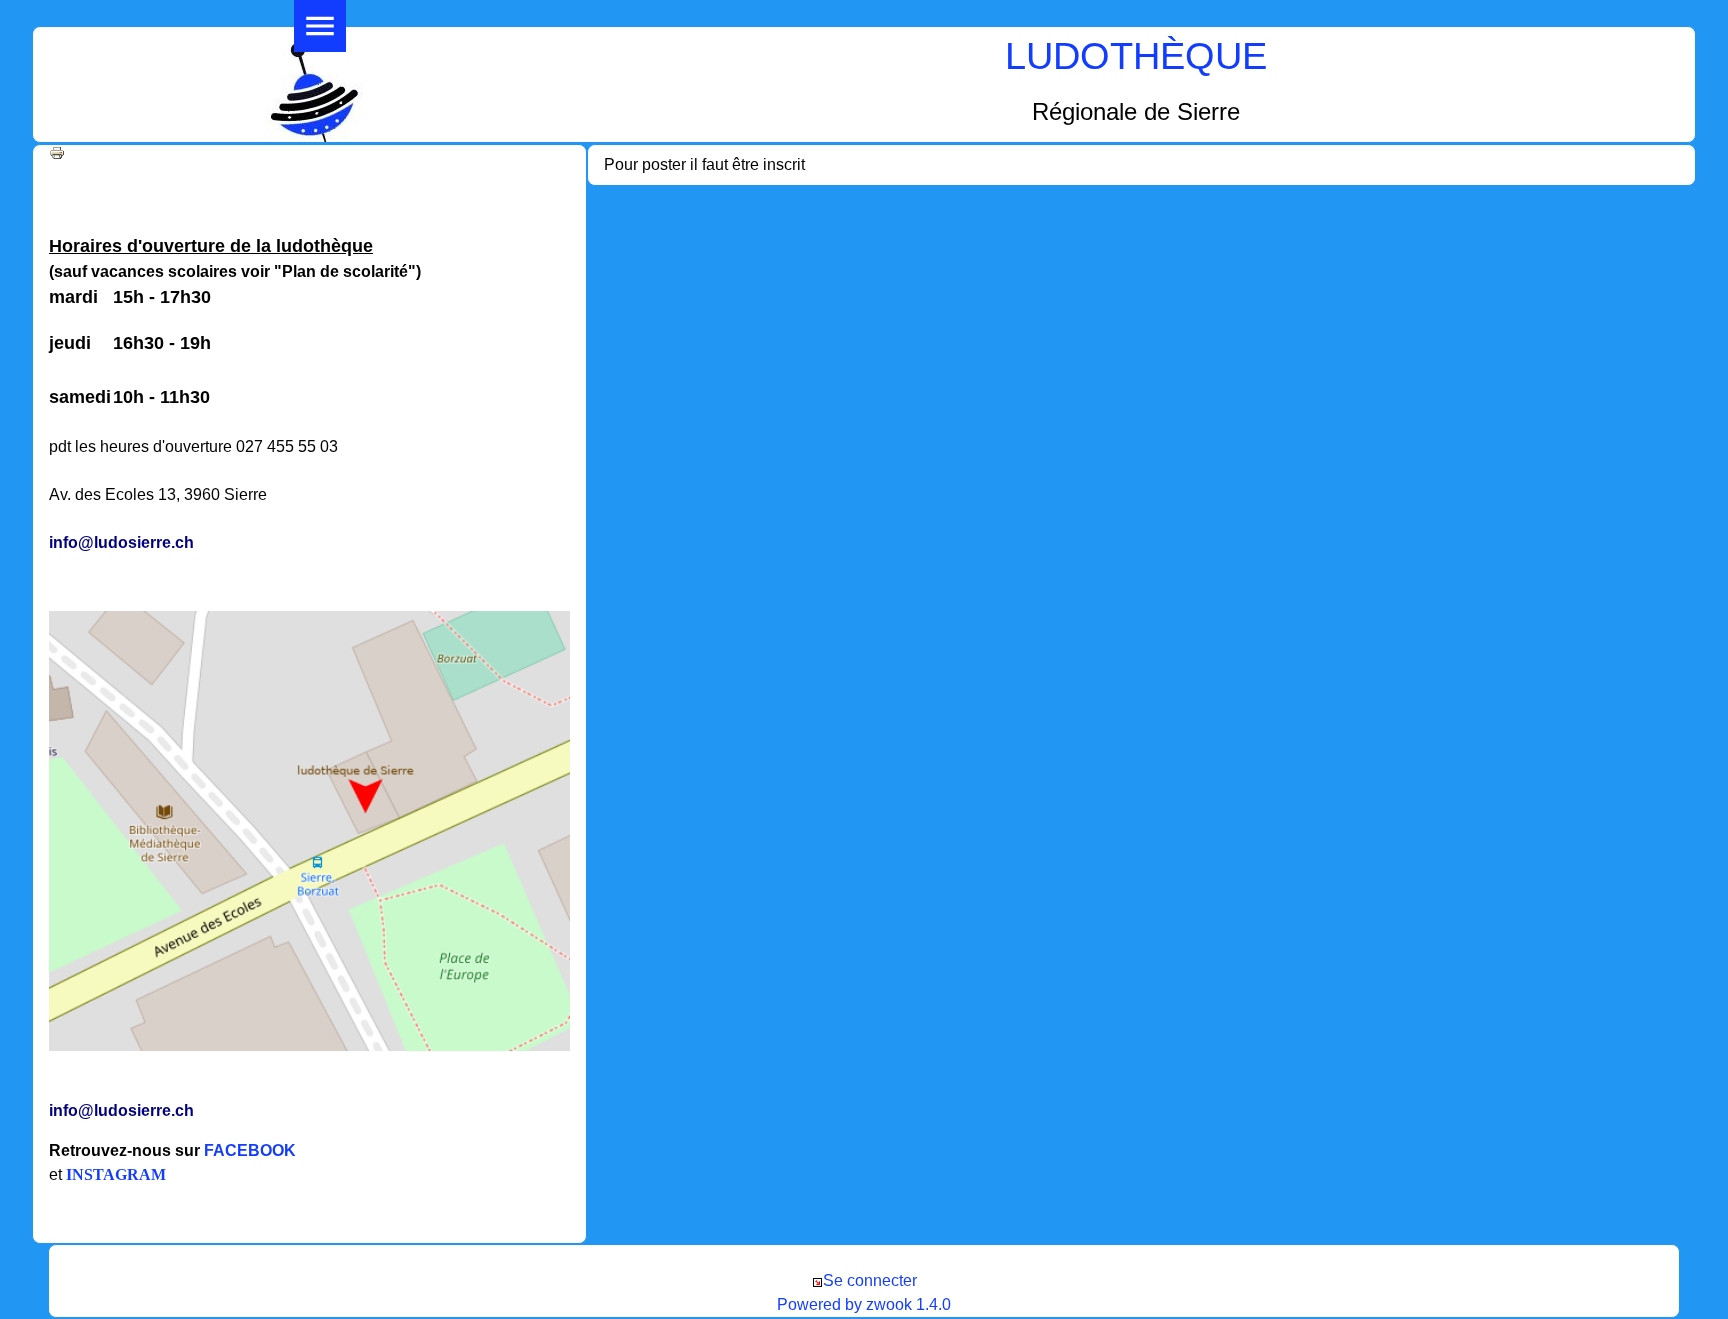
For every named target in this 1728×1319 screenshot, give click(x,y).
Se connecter (870, 1280)
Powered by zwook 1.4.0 (864, 1304)
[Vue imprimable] (57, 151)
